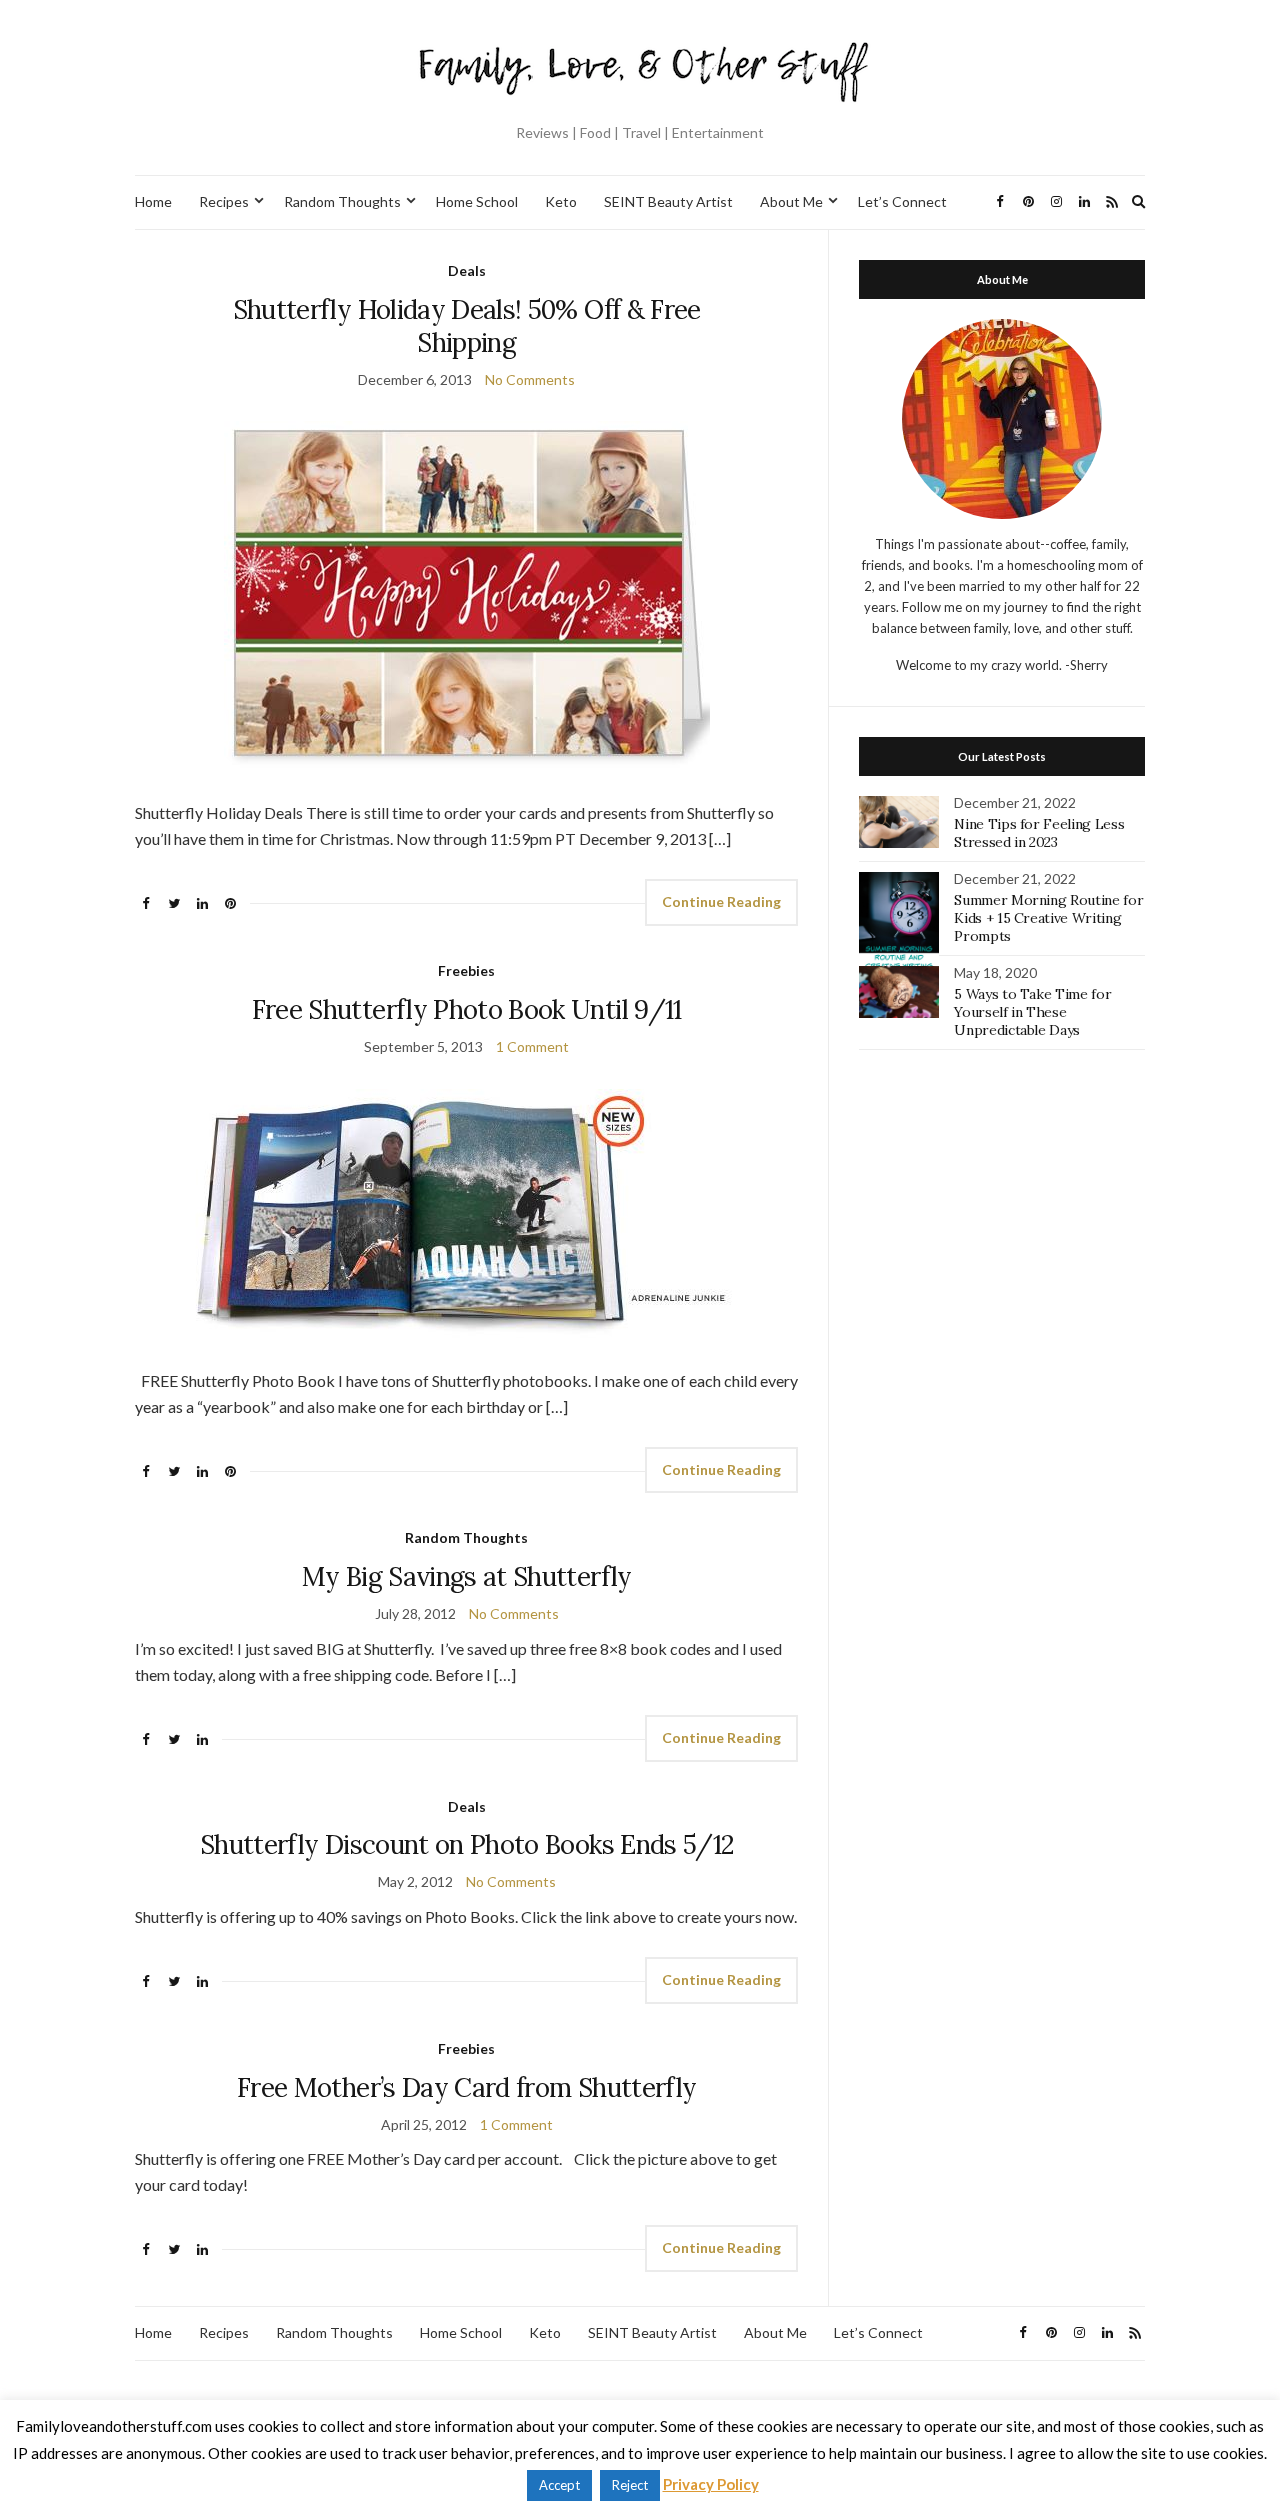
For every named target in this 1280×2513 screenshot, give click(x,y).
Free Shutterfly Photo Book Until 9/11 (467, 1009)
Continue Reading (721, 901)
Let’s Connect (902, 201)
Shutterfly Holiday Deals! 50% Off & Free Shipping (467, 326)
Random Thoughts (342, 201)
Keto (561, 201)
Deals (467, 270)
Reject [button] (630, 2485)
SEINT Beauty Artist (668, 201)
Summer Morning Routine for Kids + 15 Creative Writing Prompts (1048, 918)
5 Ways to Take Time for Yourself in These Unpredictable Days (1032, 1012)
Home (153, 201)
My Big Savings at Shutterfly (467, 1576)
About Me (791, 201)
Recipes (224, 201)
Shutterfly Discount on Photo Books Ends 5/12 (466, 1844)
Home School (477, 201)
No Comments (530, 379)
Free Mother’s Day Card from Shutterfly (466, 2087)
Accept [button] (559, 2485)
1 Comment (532, 1046)
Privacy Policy (711, 2484)
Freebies (466, 970)
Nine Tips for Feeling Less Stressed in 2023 (1039, 833)
